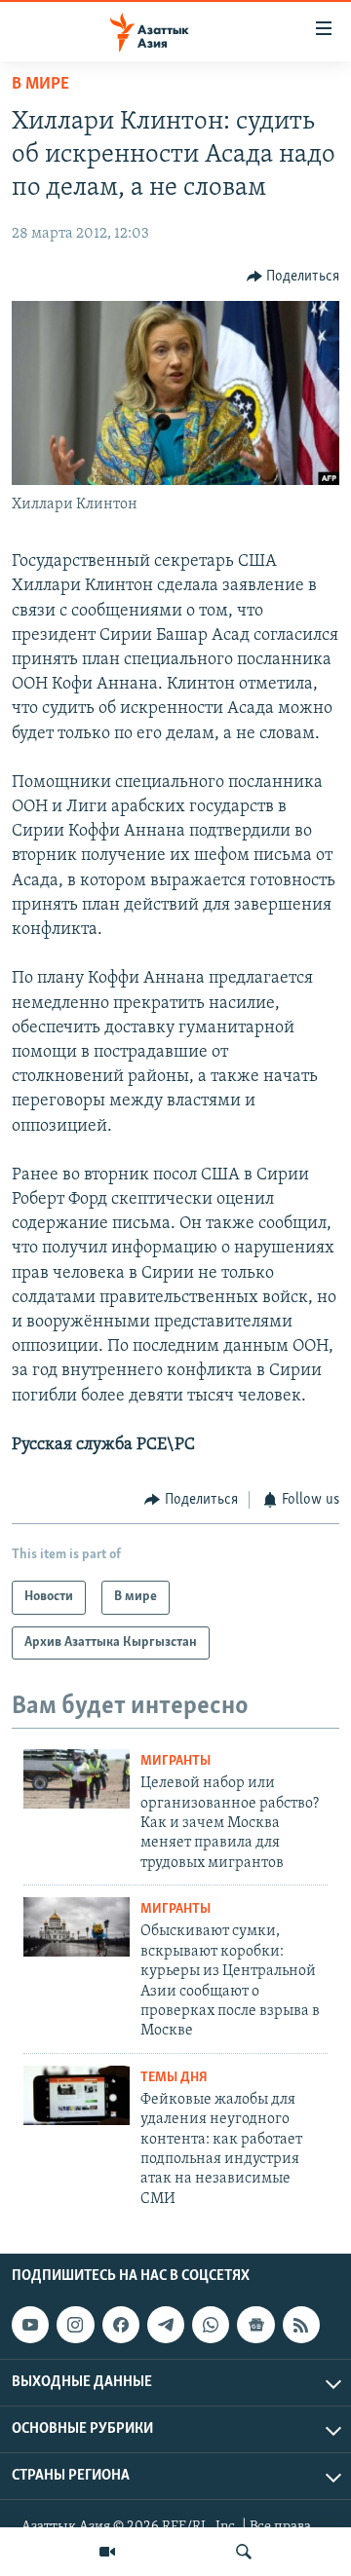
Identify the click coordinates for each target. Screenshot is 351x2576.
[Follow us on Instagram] (75, 2325)
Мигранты (175, 1761)
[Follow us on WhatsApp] (211, 2325)
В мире (40, 85)
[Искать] (244, 2552)
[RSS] (301, 2325)
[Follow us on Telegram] (166, 2325)
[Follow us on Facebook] (121, 2325)
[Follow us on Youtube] (30, 2325)
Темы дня (174, 2078)
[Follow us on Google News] (255, 2325)
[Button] (293, 277)
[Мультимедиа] (107, 2552)
